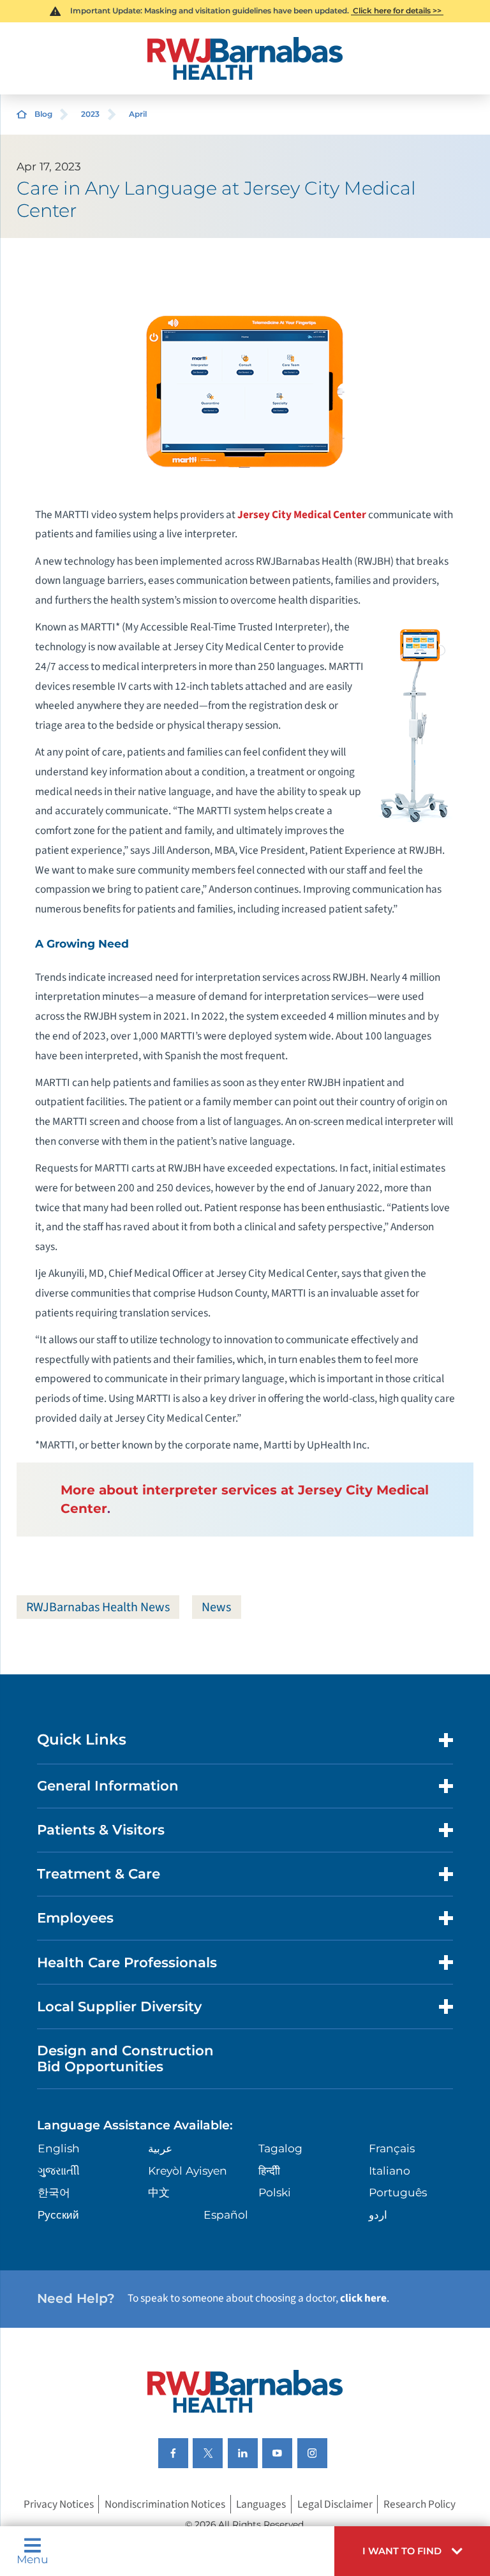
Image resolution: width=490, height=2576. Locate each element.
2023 (90, 114)
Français (392, 2148)
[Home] (245, 58)
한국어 (54, 2192)
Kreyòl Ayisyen (188, 2170)
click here (363, 2298)
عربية (160, 2148)
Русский (58, 2215)
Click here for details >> (397, 11)
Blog (43, 114)
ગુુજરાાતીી (59, 2170)
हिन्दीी (269, 2170)
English (59, 2148)
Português (398, 2192)
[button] (412, 2551)
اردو (378, 2215)
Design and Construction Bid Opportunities (125, 2059)
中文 (159, 2192)
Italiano (390, 2170)
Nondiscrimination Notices (165, 2504)
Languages (261, 2504)
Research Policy (419, 2504)
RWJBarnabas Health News (98, 1607)
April (138, 114)
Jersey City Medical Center (302, 515)
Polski (275, 2192)
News (216, 1607)
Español (226, 2215)
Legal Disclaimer (335, 2504)
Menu (33, 2558)
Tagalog (280, 2148)
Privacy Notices (59, 2504)
